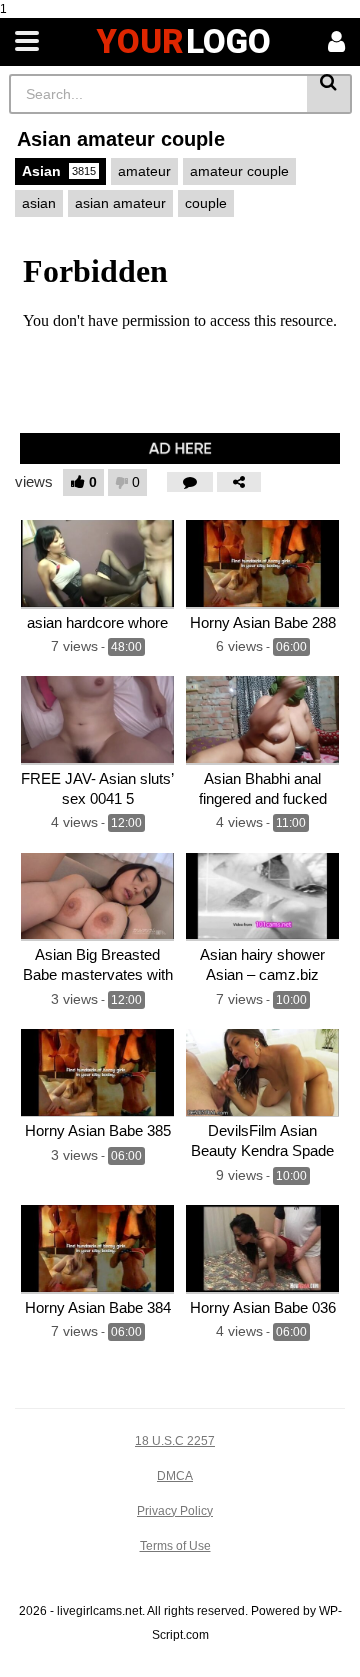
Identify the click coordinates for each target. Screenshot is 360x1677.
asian (39, 203)
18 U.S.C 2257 (175, 1441)
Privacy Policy (175, 1511)
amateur (144, 171)
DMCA (175, 1476)
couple (206, 203)
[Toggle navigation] (27, 42)
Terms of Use (175, 1546)
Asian (59, 171)
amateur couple (239, 171)
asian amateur (120, 203)
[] (329, 94)
